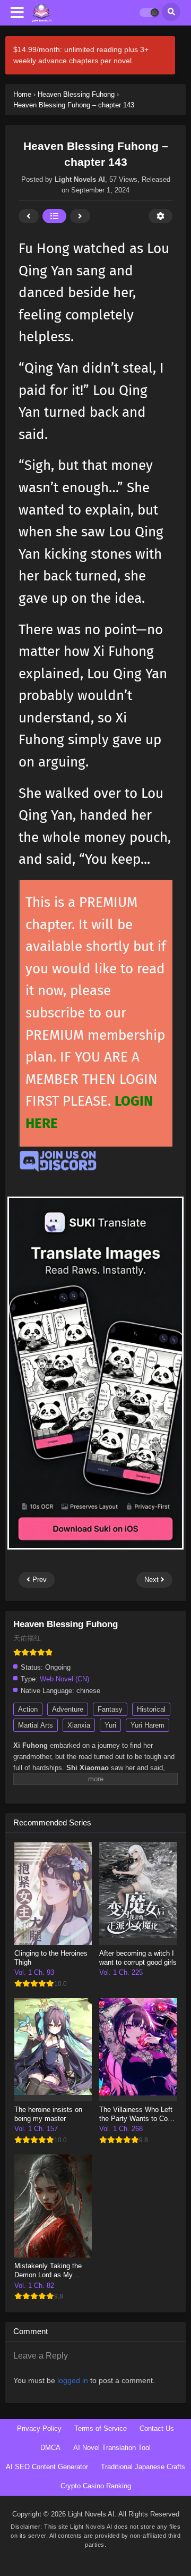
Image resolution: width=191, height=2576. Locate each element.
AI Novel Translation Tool (112, 2448)
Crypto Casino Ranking (96, 2486)
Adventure (68, 1709)
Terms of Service (101, 2428)
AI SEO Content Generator (47, 2467)
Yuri (110, 1725)
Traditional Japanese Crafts (143, 2467)
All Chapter (54, 216)
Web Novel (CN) (64, 1679)
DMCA (50, 2448)
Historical (151, 1709)
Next (80, 216)
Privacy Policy (39, 2428)
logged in (73, 2380)
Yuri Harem (147, 1725)
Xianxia (79, 1725)
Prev (29, 216)
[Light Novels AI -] (42, 13)
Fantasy (110, 1709)
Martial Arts (36, 1725)
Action (28, 1709)
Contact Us (157, 2428)
